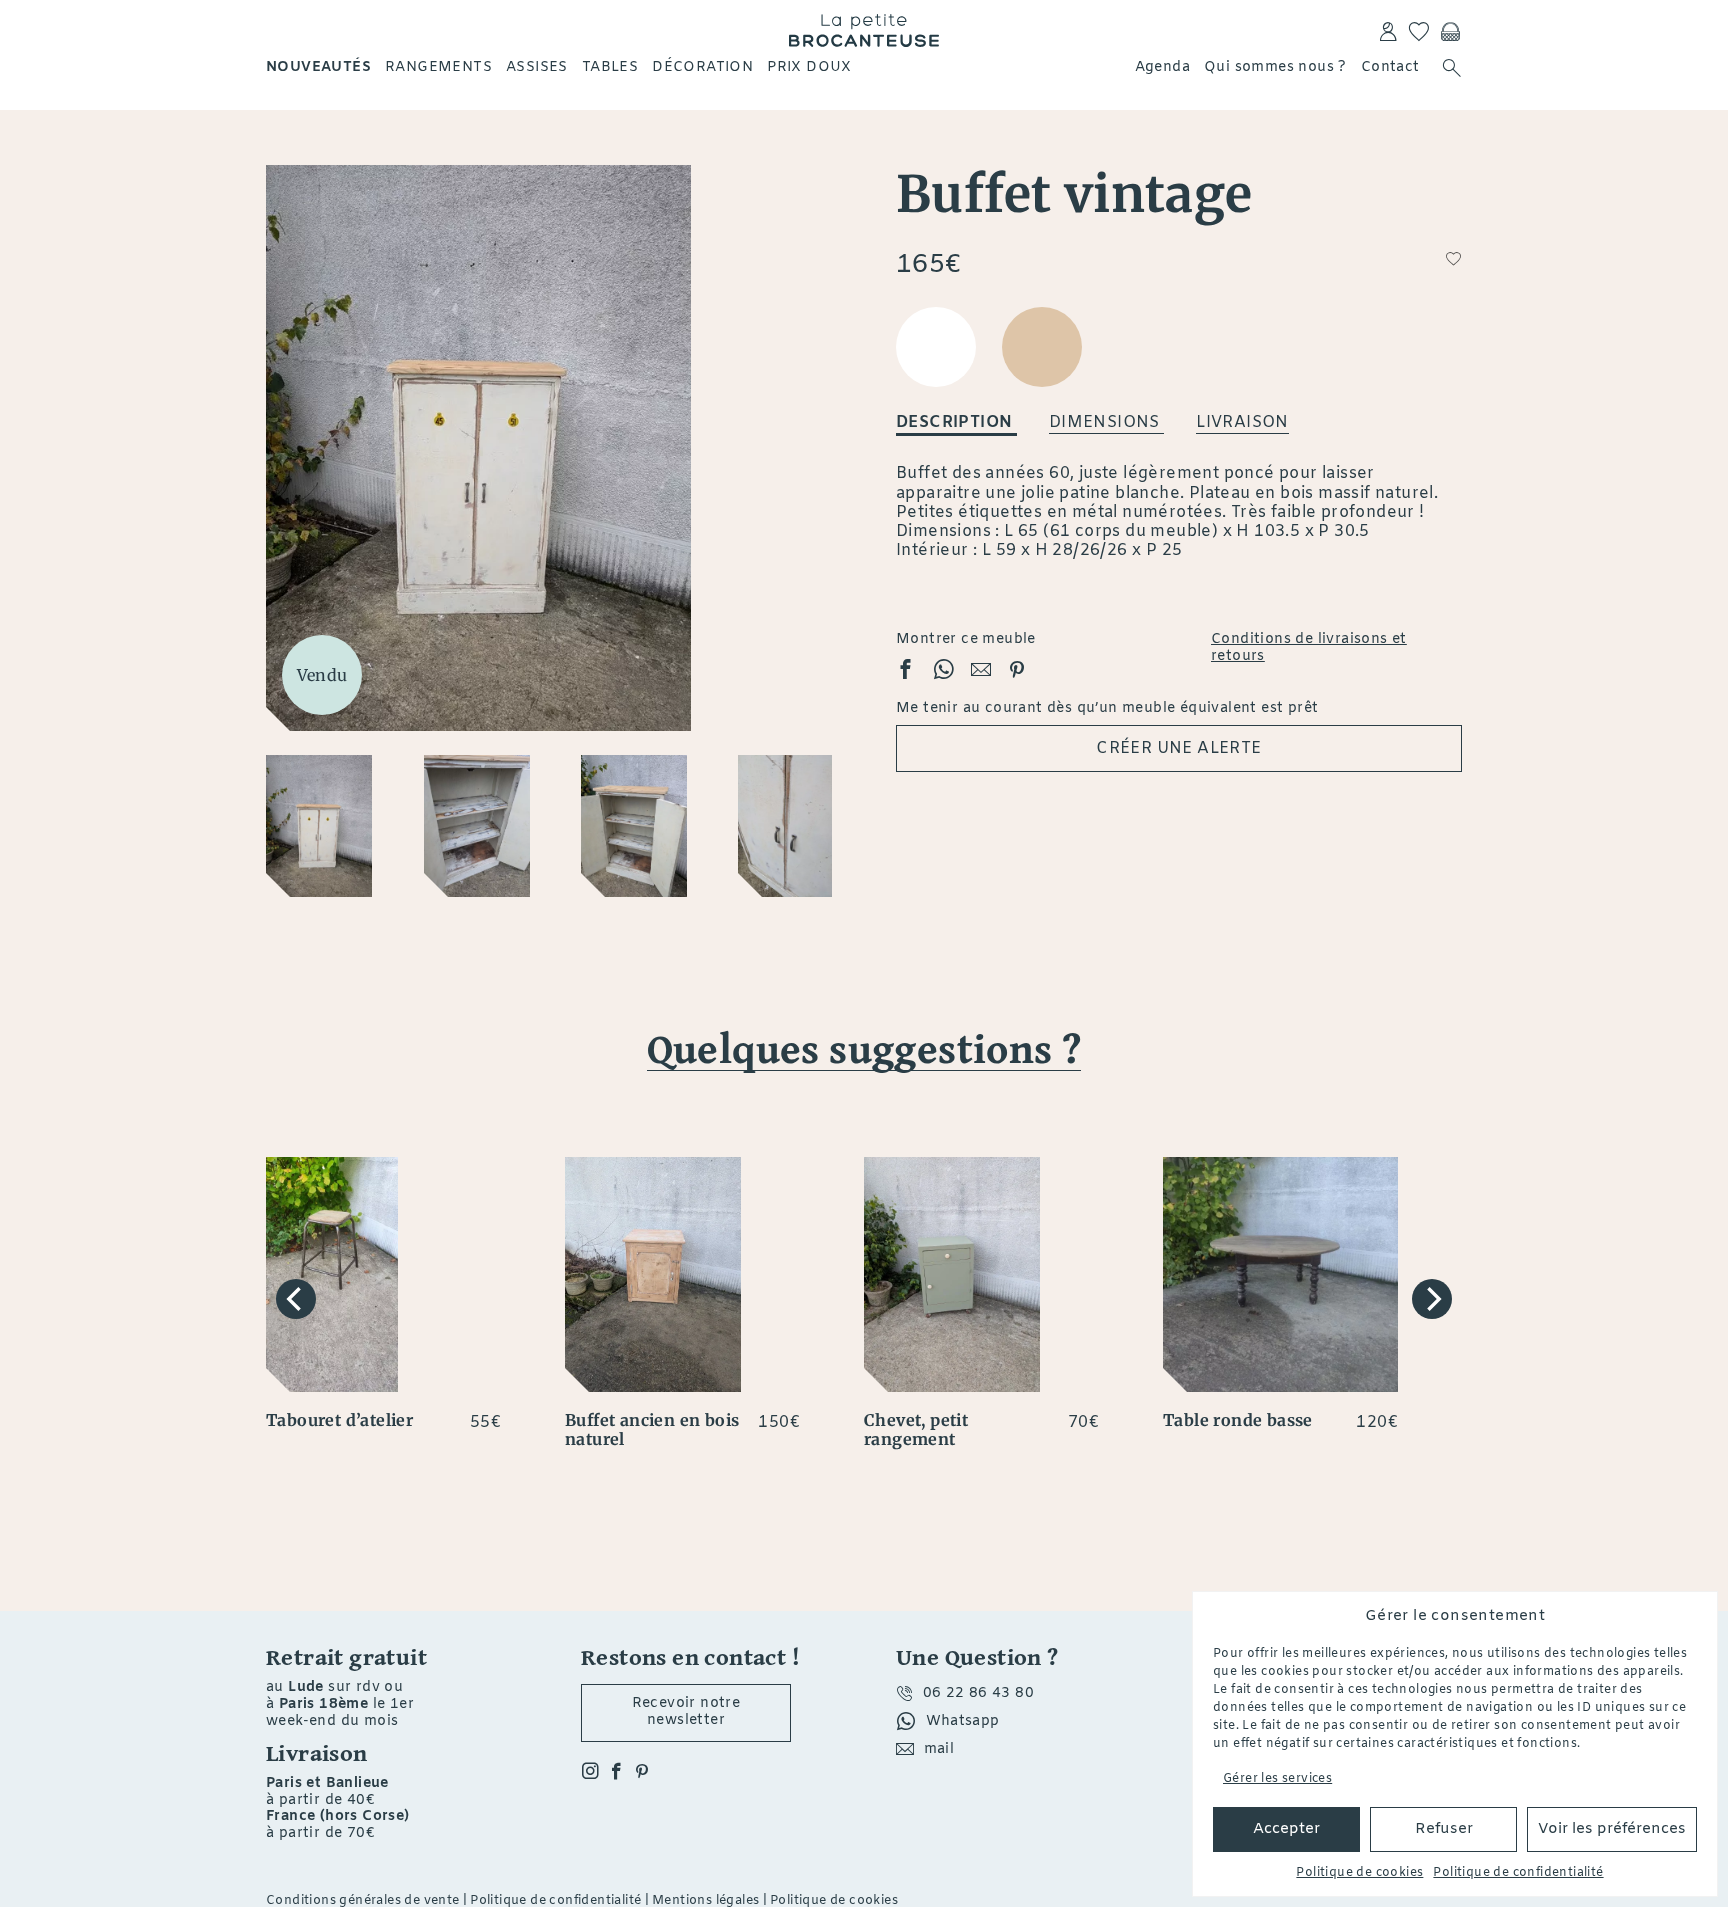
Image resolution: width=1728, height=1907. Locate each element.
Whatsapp (963, 1721)
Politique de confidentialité (1518, 1873)
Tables (610, 67)
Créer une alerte (1178, 748)
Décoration (702, 67)
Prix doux (809, 67)
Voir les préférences (1612, 1829)
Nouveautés (318, 67)
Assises (537, 67)
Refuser (1444, 1829)
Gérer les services (1277, 1779)
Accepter (1286, 1829)
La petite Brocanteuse (864, 30)
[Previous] (296, 1299)
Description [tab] (956, 422)
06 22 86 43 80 (979, 1693)
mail (939, 1749)
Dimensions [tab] (1106, 422)
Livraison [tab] (1242, 422)
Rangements (438, 67)
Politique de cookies (1359, 1873)
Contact (1390, 67)
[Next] (1432, 1299)
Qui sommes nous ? (1275, 67)
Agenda (1162, 67)
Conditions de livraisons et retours (1309, 649)
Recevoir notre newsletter (686, 1712)
